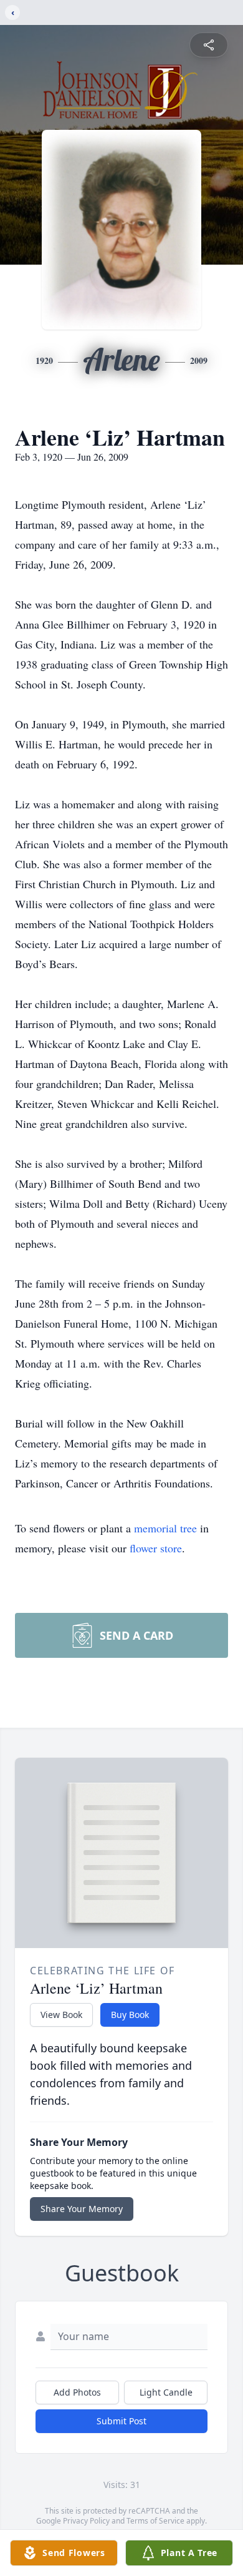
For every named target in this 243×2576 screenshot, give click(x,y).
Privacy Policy (86, 2521)
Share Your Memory (82, 2209)
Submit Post (121, 2421)
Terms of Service (155, 2521)
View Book (61, 2015)
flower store (156, 1548)
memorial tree (165, 1528)
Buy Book (130, 2015)
